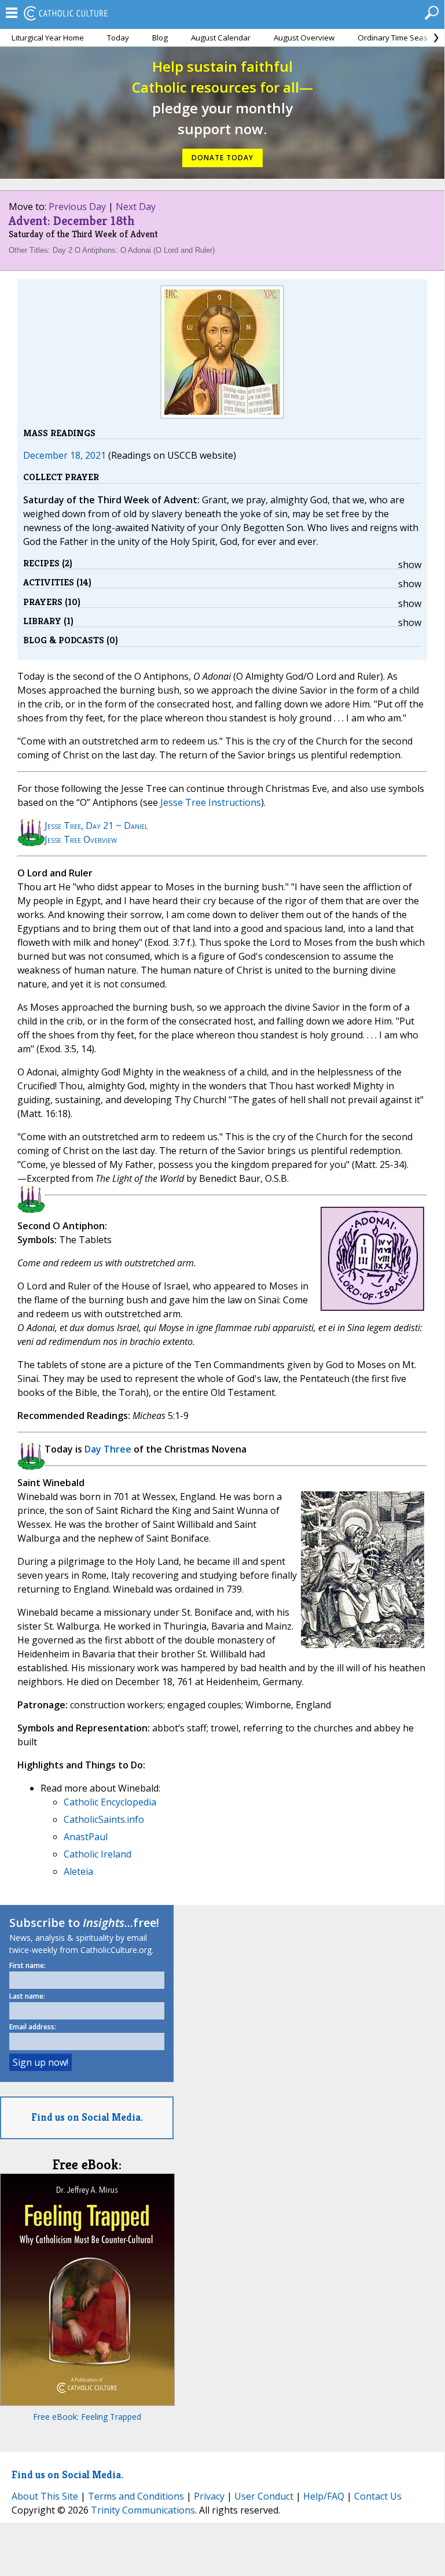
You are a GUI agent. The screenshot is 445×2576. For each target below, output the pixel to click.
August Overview (304, 38)
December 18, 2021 (65, 455)
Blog (160, 38)
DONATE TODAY (223, 158)
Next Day (136, 207)
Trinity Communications (143, 2510)
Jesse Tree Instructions (211, 802)
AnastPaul (86, 1837)
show (410, 565)
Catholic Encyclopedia (110, 1802)
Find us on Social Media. (87, 2117)
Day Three (108, 1449)
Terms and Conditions (136, 2496)
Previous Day (77, 207)
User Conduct (264, 2496)
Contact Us (378, 2496)
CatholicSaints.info (104, 1819)
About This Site (45, 2496)
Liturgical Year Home (48, 38)
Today (118, 38)
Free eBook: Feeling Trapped (87, 2417)
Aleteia (78, 1871)
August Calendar (221, 38)
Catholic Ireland (98, 1854)
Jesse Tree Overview (81, 839)
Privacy (209, 2496)
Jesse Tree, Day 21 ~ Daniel (96, 826)
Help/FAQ (324, 2496)
